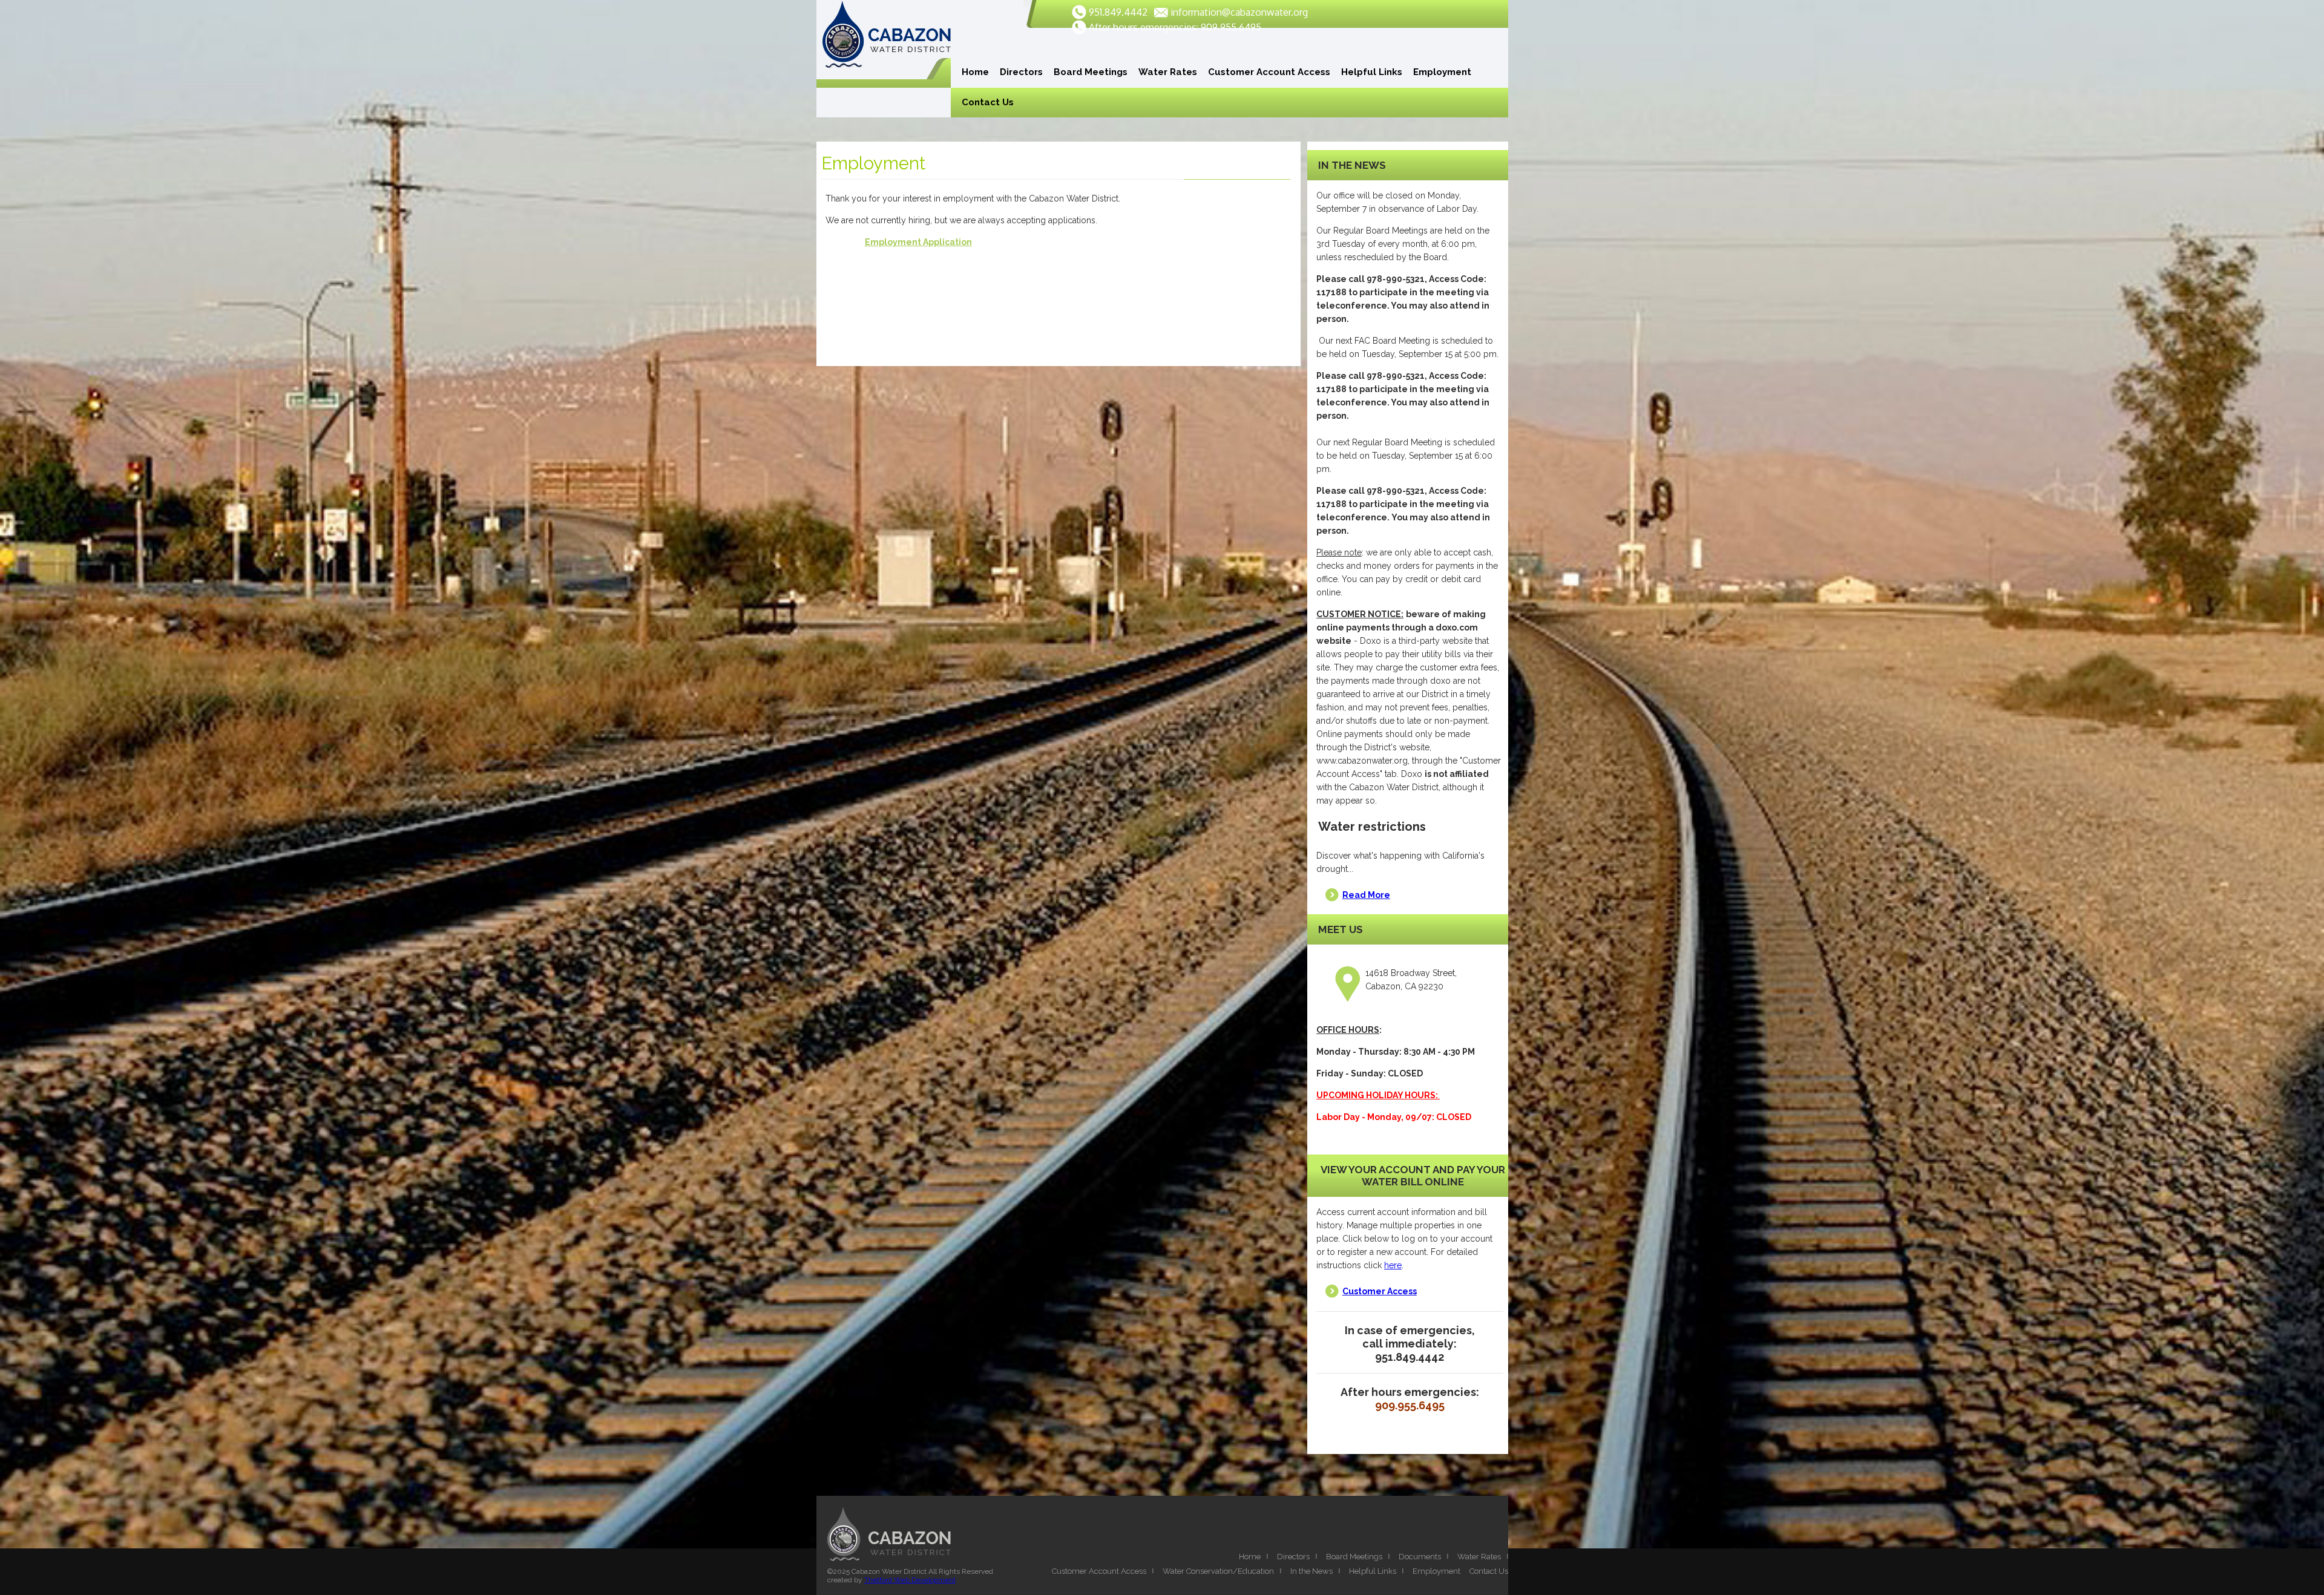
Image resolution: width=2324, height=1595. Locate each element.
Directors (1021, 72)
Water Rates (1168, 72)
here (1393, 1265)
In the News (1311, 1571)
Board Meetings (1091, 72)
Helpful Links (1372, 72)
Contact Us (988, 102)
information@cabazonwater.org (1239, 12)
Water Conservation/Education (1218, 1571)
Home (975, 72)
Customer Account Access (1269, 72)
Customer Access (1380, 1291)
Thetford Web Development (910, 1580)
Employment (1442, 72)
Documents (1420, 1557)
